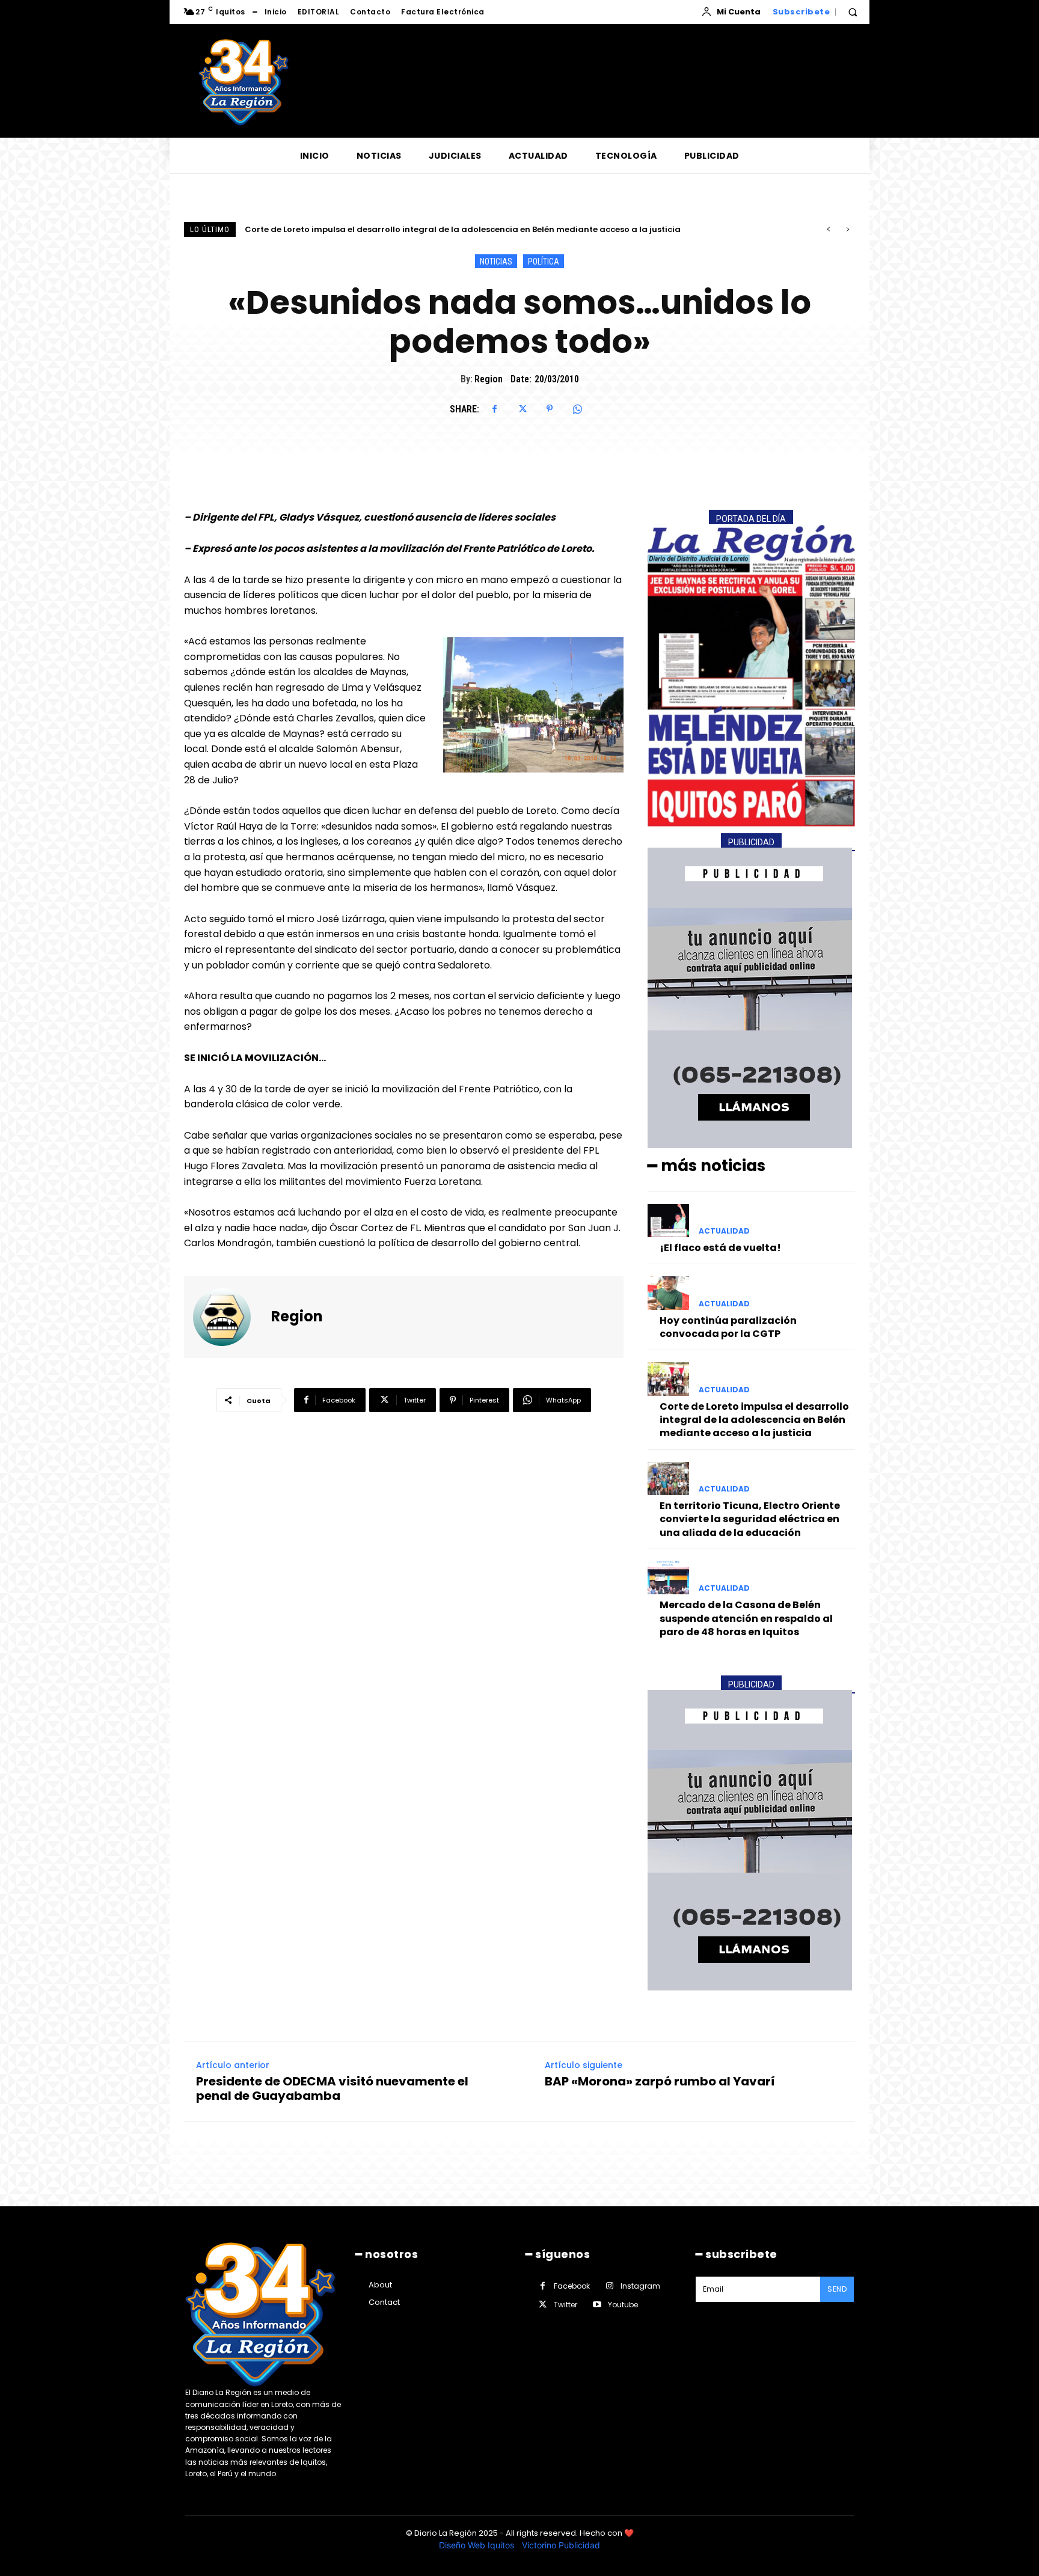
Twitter (565, 2305)
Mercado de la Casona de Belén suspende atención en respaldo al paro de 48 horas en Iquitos (746, 1618)
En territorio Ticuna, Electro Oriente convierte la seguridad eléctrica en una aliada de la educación (452, 229)
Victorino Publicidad (561, 2545)
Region (489, 379)
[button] (853, 12)
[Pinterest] (550, 409)
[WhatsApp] (577, 409)
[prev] (828, 229)
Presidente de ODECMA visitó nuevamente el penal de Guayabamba (332, 2088)
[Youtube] (597, 2305)
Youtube (623, 2305)
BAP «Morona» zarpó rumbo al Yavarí (660, 2081)
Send (837, 2289)
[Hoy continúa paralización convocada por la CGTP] (668, 1293)
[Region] (229, 1317)
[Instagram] (609, 2286)
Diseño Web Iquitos (478, 2545)
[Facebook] (494, 409)
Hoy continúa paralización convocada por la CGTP (728, 1327)
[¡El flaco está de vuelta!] (668, 1221)
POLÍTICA (544, 262)
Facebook (572, 2286)
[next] (847, 229)
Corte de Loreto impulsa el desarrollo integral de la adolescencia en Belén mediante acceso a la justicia (754, 1420)
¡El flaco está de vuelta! (720, 1248)
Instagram (640, 2286)
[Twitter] (522, 409)
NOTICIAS (496, 262)
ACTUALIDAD (724, 1231)
